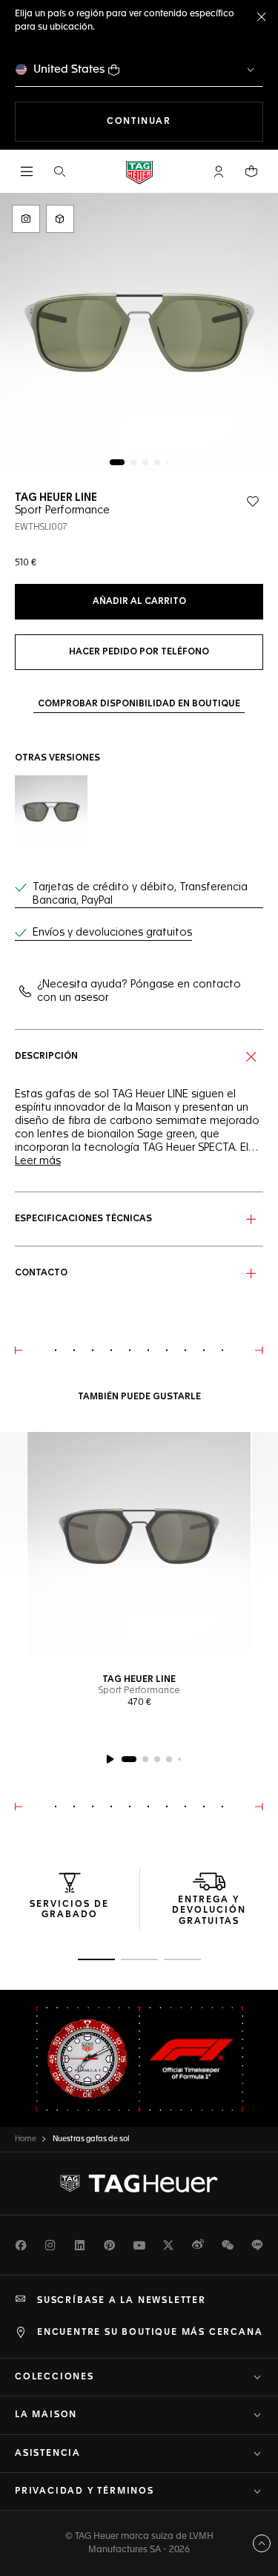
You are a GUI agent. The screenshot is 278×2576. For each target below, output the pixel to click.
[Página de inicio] (139, 172)
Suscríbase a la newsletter (122, 2301)
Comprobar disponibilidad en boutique (139, 704)
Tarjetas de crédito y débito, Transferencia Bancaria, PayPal (140, 894)
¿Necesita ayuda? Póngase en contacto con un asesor (139, 991)
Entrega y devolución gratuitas (209, 1911)
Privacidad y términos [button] (85, 2491)
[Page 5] (168, 462)
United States (69, 69)
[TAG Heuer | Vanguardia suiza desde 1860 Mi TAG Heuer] (139, 2184)
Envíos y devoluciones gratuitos (112, 933)
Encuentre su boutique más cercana (150, 2333)
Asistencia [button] (48, 2454)
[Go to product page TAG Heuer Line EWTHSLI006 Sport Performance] (51, 812)
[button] (219, 171)
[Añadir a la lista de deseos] (253, 502)
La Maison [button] (46, 2415)
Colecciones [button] (54, 2377)
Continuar (185, 121)
